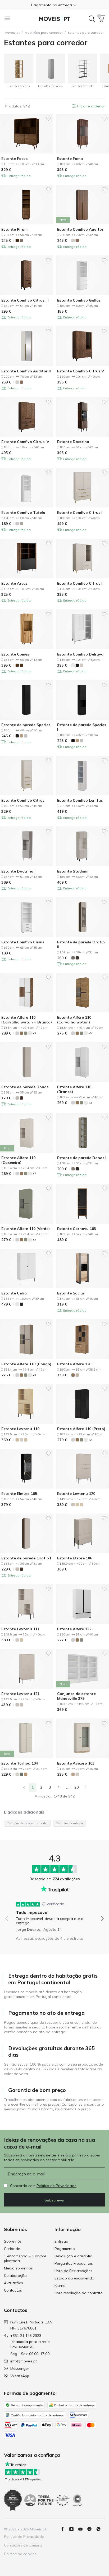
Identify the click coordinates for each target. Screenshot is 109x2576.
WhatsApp (20, 2376)
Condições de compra (23, 2545)
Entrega (61, 2241)
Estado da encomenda (74, 2278)
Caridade (12, 2249)
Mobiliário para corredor (44, 33)
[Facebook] (65, 2529)
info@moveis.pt (24, 2361)
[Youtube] (83, 2529)
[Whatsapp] (101, 2529)
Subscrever (55, 2200)
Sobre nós (13, 2241)
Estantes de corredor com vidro (27, 1823)
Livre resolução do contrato (79, 2293)
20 (76, 1787)
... (67, 1787)
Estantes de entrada (70, 1823)
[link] (24, 1787)
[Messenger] (92, 2529)
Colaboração (15, 2275)
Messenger (20, 2368)
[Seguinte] (85, 1787)
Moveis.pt (12, 33)
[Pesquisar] (92, 19)
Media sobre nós (18, 2268)
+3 (34, 1033)
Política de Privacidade (56, 2186)
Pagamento (65, 2249)
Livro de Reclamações (73, 2271)
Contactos (13, 2290)
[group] (54, 1915)
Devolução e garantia (73, 2256)
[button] (54, 5)
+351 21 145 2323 (26, 2336)
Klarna (60, 2286)
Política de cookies (20, 2554)
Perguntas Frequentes (74, 2263)
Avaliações (13, 2283)
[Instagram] (74, 2529)
